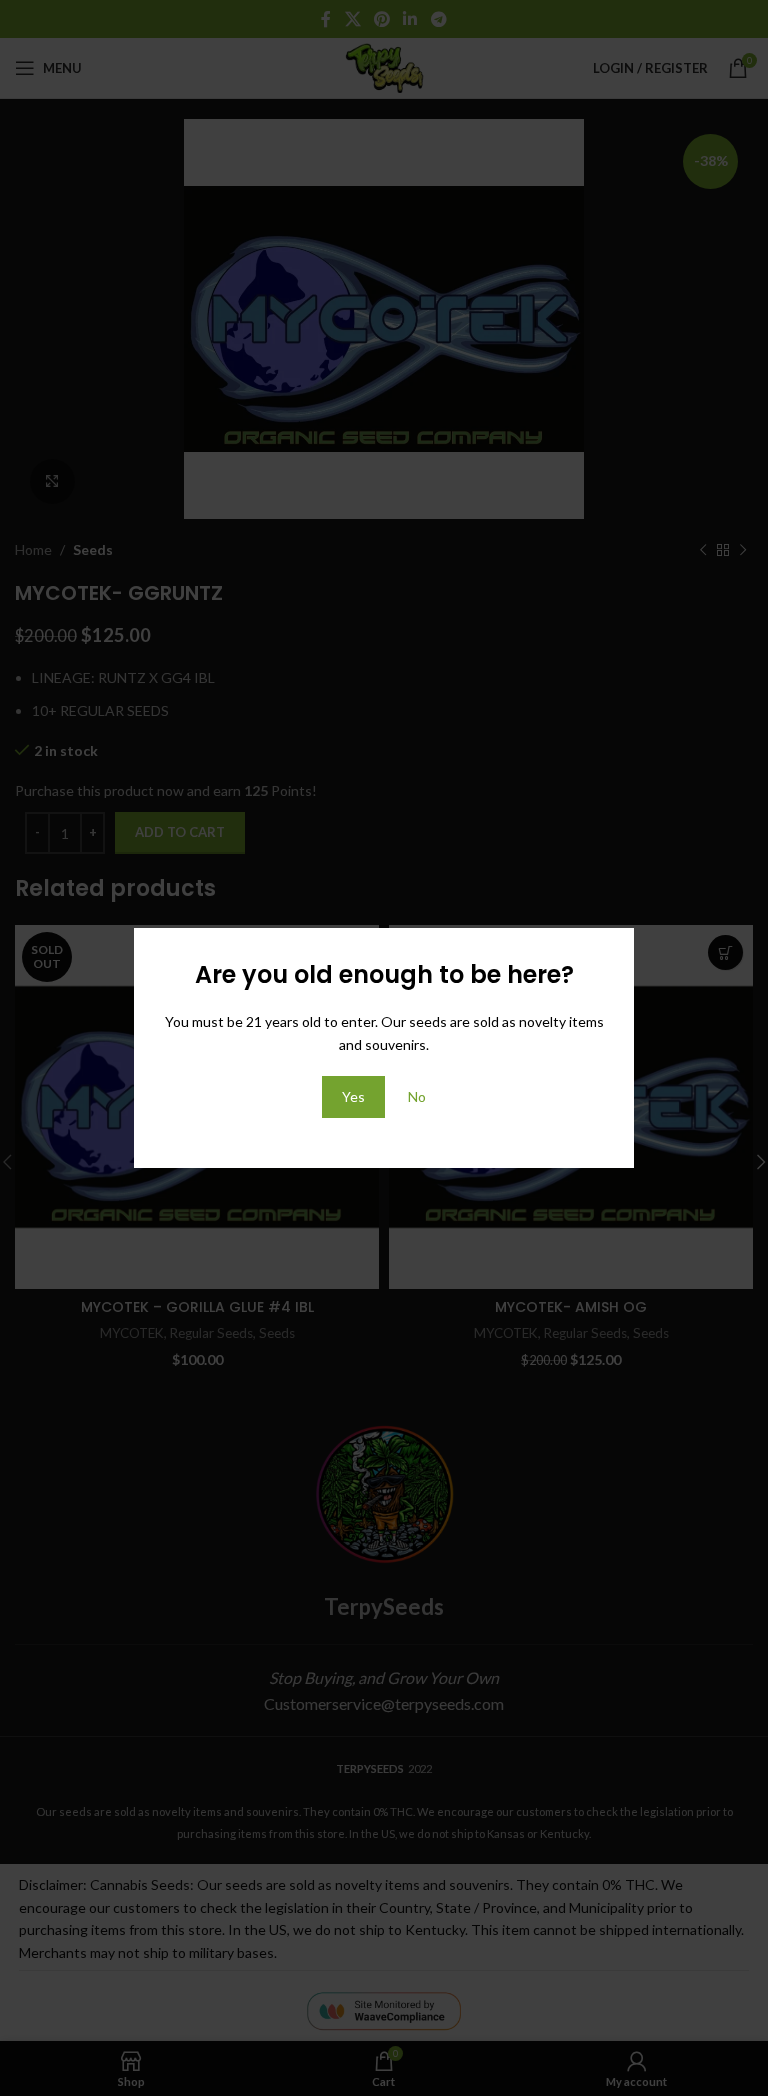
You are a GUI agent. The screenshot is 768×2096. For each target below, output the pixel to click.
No (417, 1096)
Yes (353, 1096)
